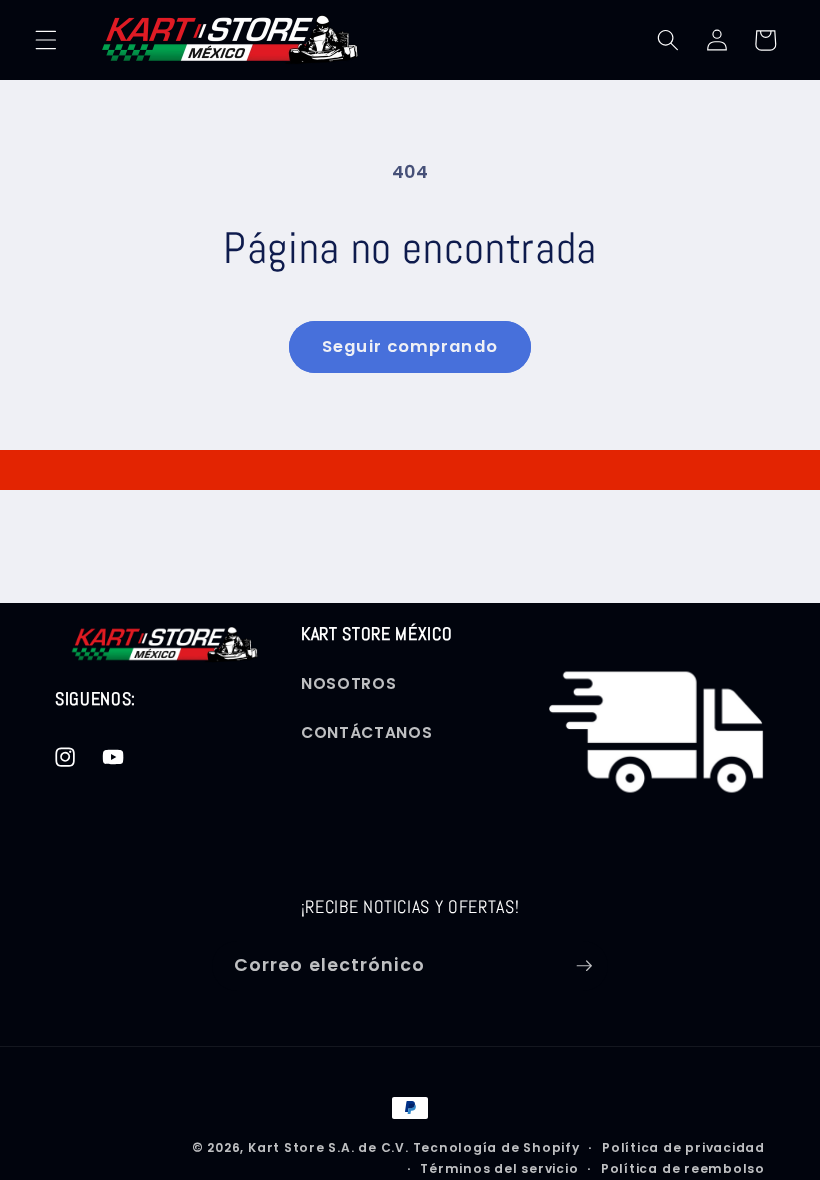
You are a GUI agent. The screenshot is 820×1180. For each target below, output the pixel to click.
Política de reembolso (683, 1168)
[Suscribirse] (584, 966)
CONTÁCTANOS (366, 732)
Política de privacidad (683, 1147)
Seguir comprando (410, 346)
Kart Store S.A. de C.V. (328, 1147)
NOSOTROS (348, 683)
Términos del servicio (499, 1168)
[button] (46, 40)
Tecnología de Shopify (496, 1147)
